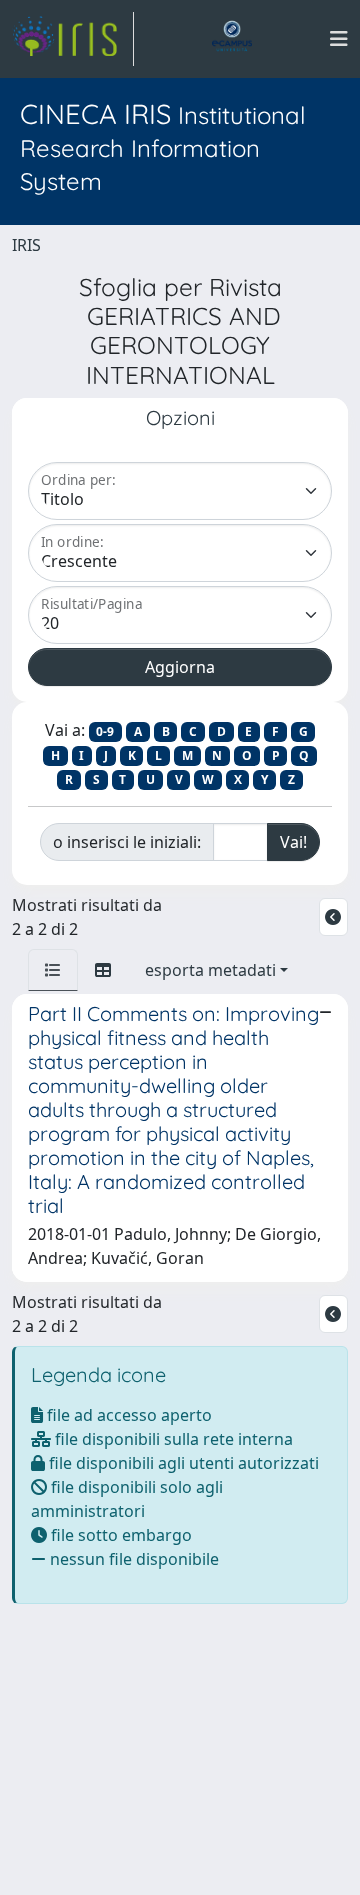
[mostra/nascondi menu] (339, 39)
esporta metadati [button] (210, 970)
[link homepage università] (232, 39)
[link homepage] (73, 39)
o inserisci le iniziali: (127, 842)
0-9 (105, 731)
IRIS (26, 245)
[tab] (53, 970)
